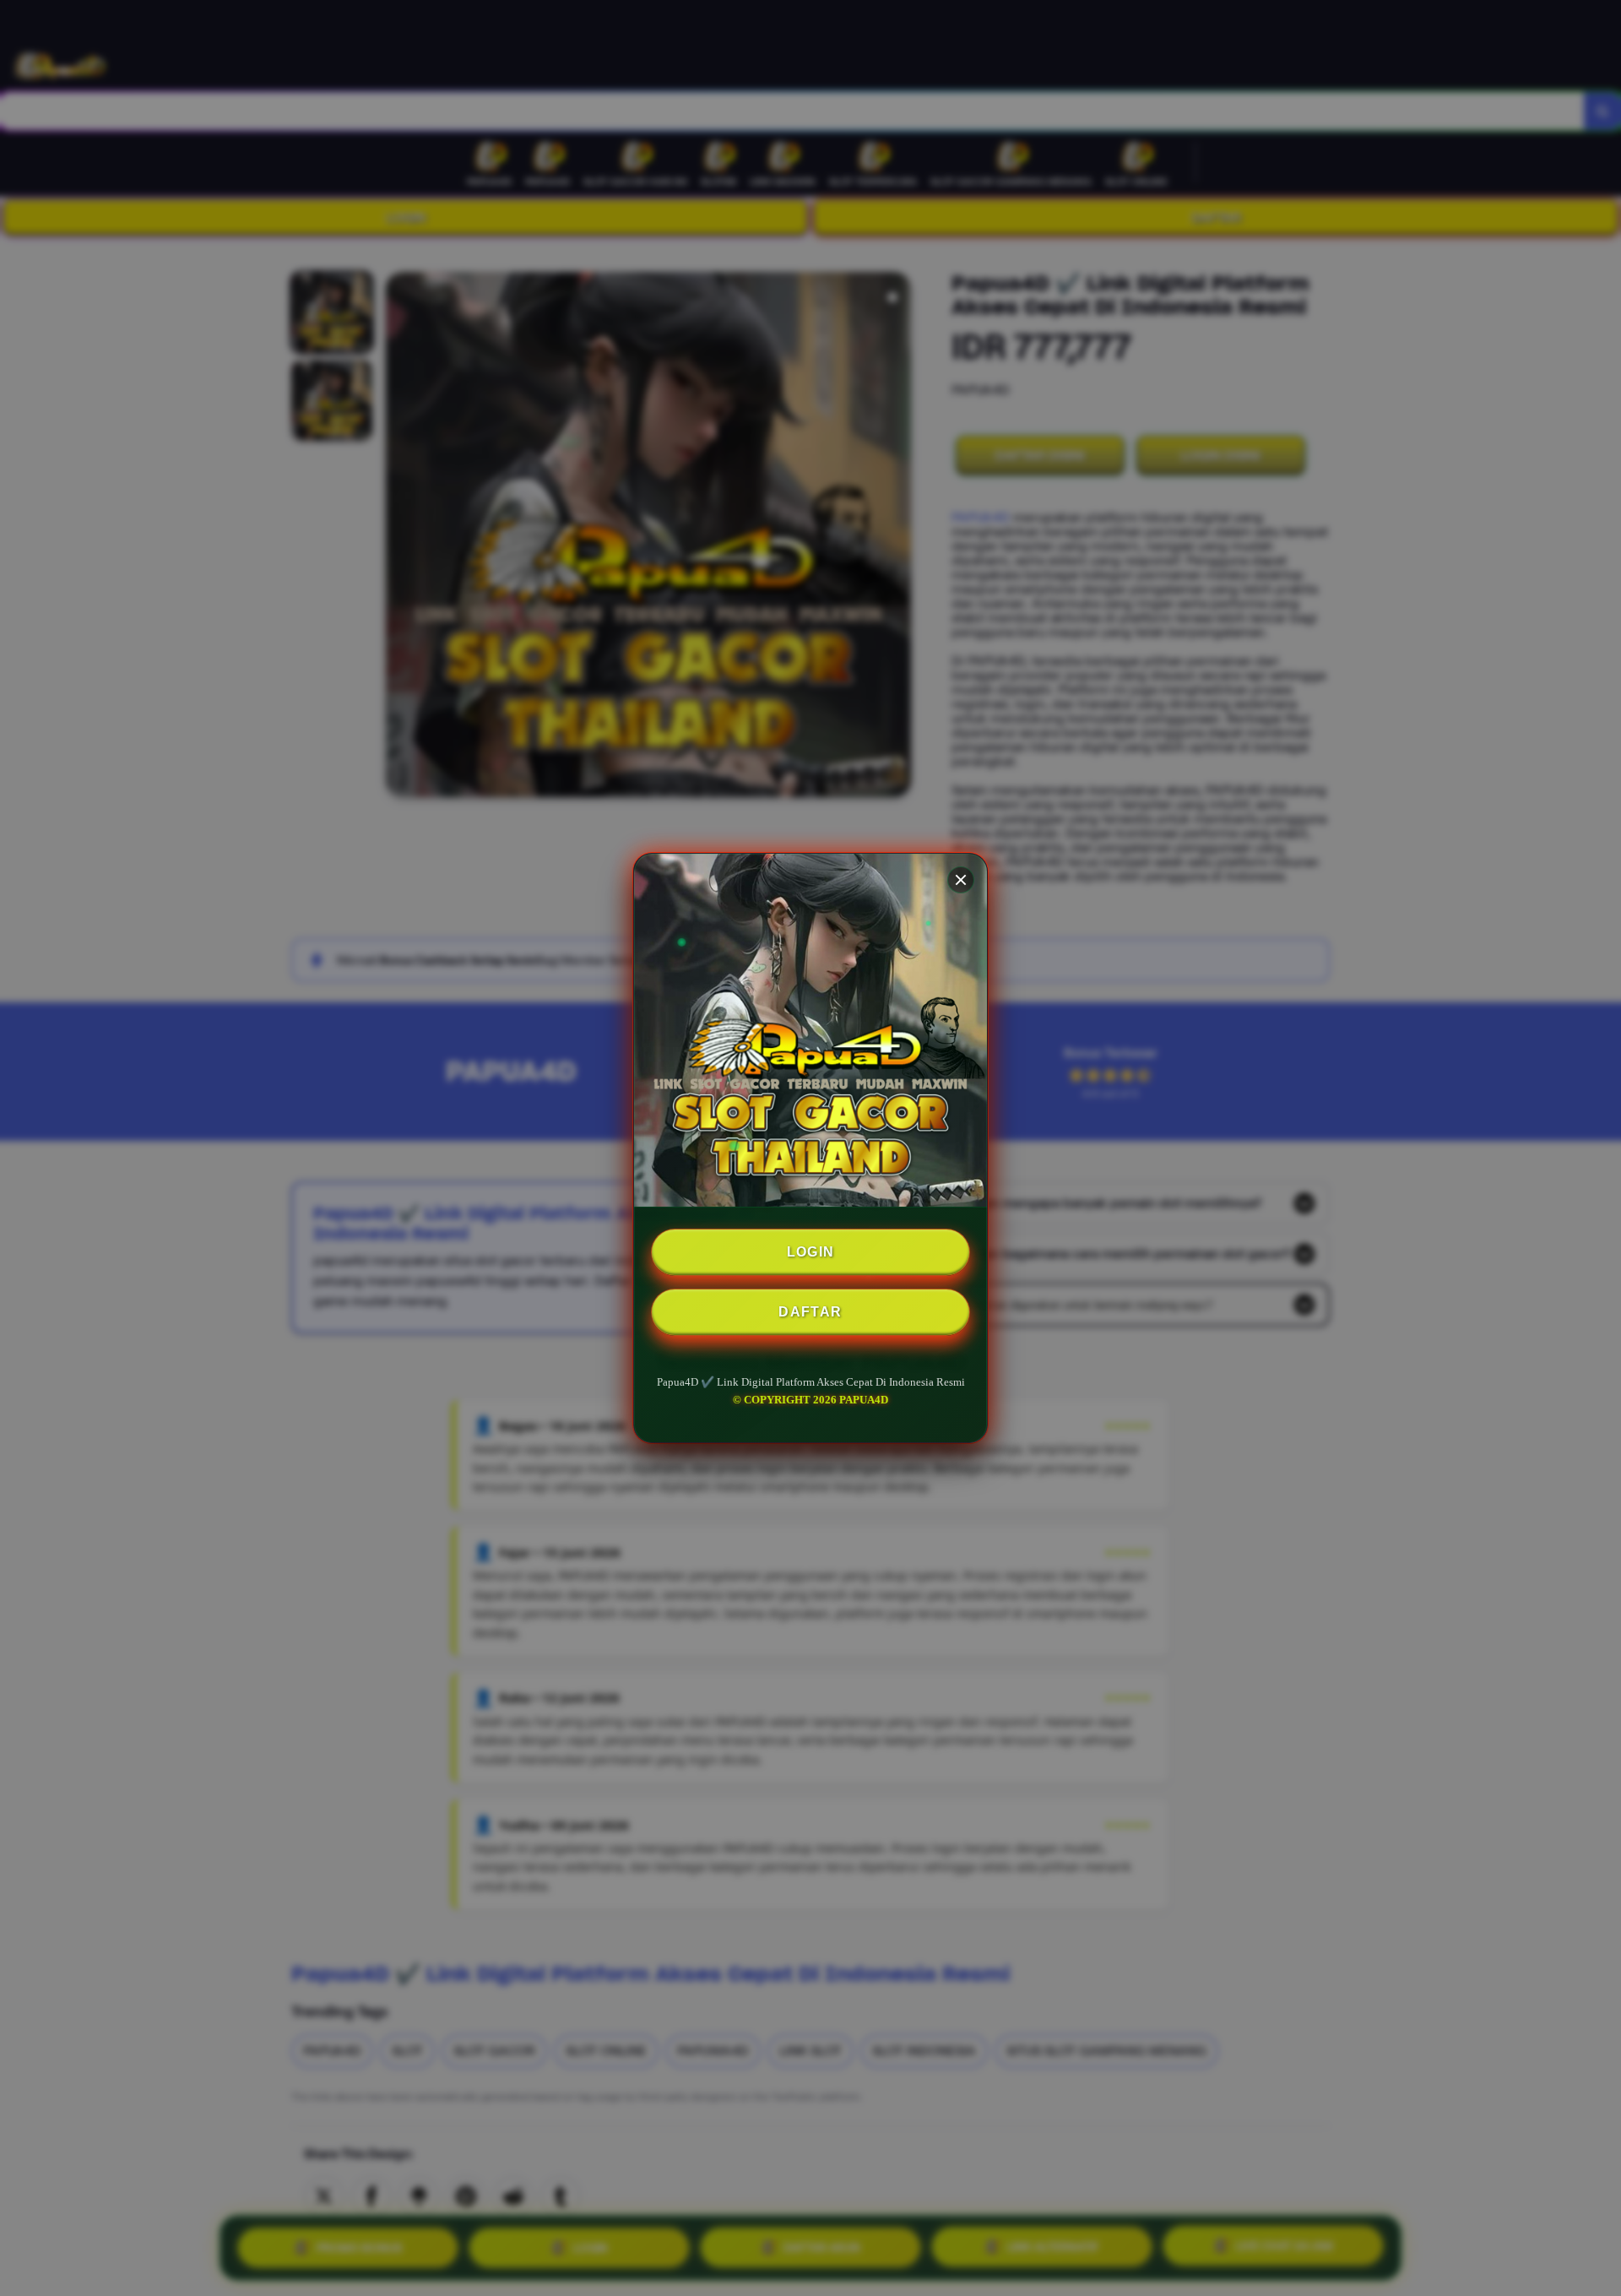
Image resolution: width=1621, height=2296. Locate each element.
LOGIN (811, 1252)
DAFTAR (810, 1312)
